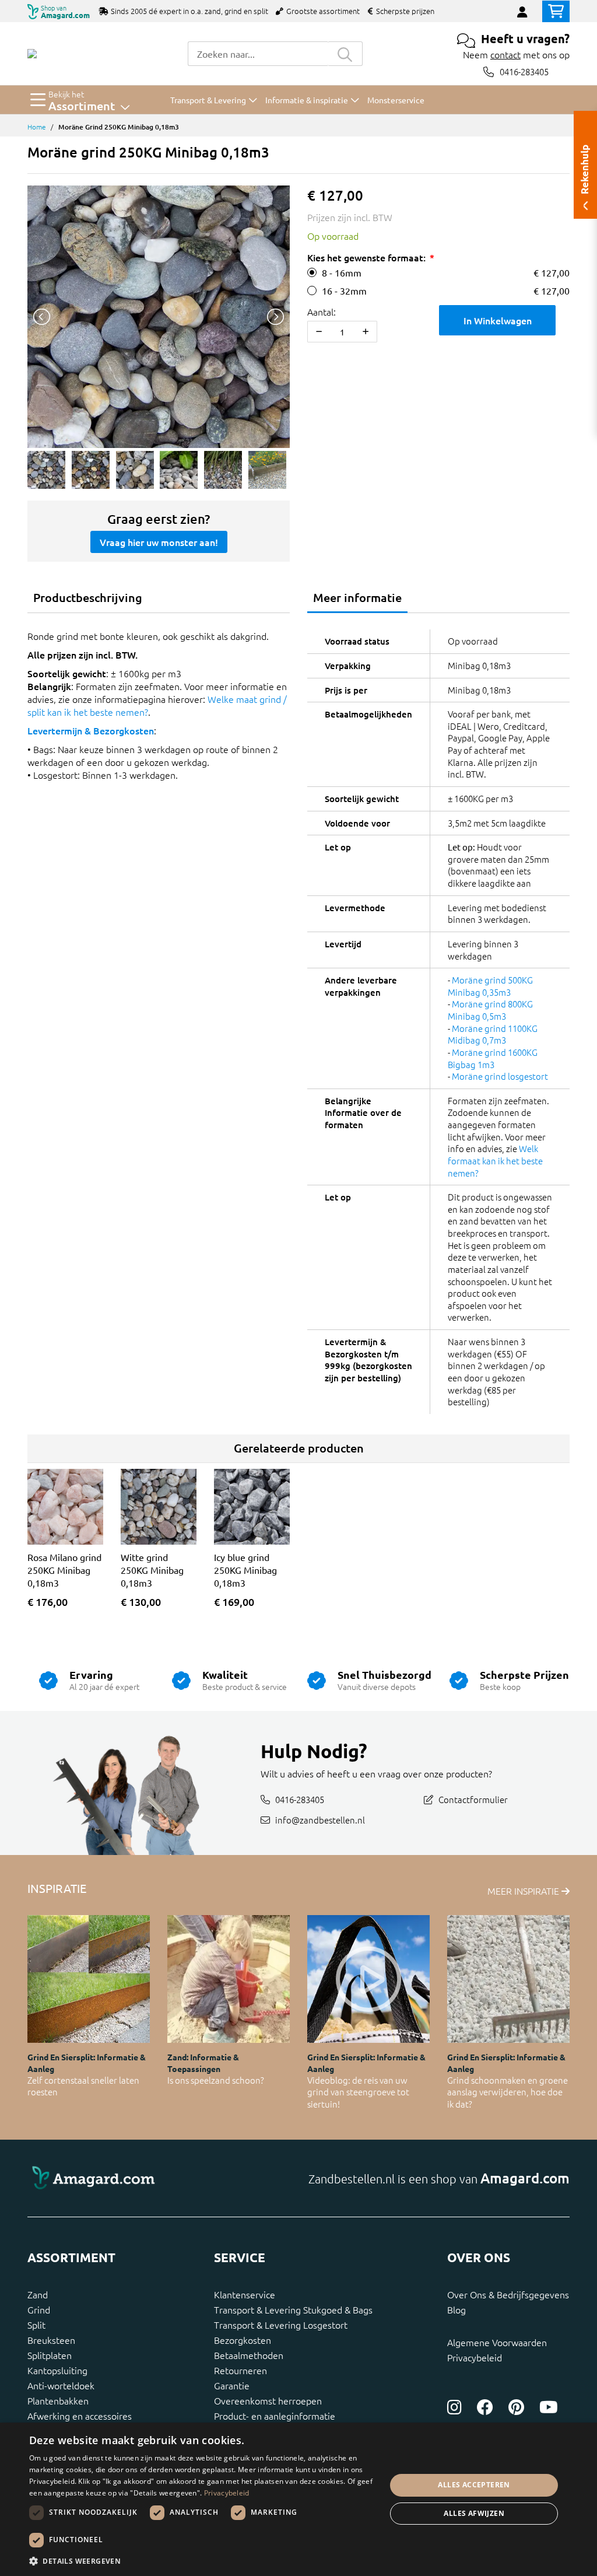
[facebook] (485, 2407)
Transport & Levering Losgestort (281, 2325)
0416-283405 (524, 71)
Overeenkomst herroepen (268, 2400)
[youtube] (549, 2407)
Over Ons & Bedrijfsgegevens (508, 2294)
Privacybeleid (475, 2357)
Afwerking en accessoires (80, 2416)
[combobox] (258, 54)
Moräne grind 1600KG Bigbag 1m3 (493, 1058)
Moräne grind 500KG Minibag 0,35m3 (490, 986)
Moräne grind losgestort (500, 1076)
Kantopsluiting (57, 2370)
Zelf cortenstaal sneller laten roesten (83, 2086)
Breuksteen (51, 2340)
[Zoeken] (345, 54)
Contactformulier (473, 1799)
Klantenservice (245, 2294)
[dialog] (298, 2499)
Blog (456, 2309)
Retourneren (240, 2370)
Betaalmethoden (249, 2355)
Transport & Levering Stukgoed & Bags (293, 2309)
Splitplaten (50, 2355)
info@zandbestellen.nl (320, 1819)
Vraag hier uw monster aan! (159, 542)
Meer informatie (357, 597)
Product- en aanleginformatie (275, 2416)
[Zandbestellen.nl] (32, 54)
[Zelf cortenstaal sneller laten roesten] (89, 1979)
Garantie (232, 2385)
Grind (39, 2309)
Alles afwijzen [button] (474, 2513)
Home (37, 127)
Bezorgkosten (243, 2340)
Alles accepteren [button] (474, 2485)
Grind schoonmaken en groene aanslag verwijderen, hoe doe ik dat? (508, 2092)
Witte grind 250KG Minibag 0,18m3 (152, 1570)
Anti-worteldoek (61, 2385)
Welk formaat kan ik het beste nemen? (495, 1160)
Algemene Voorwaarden (497, 2342)
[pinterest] (516, 2407)
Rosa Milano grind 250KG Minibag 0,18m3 (64, 1570)
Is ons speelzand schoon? (216, 2080)
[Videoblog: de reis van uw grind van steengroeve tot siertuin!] (368, 1979)
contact (505, 54)
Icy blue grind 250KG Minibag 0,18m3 (245, 1570)
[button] (202, 2561)
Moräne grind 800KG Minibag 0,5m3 (490, 1010)
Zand (38, 2294)
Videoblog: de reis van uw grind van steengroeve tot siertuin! (358, 2092)
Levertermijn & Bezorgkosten (91, 730)
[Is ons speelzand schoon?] (229, 1979)
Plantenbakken (58, 2400)
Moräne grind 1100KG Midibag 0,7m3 (493, 1034)
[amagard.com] (159, 2178)
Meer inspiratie (524, 1891)
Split (36, 2325)
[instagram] (454, 2407)
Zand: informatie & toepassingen (203, 2062)
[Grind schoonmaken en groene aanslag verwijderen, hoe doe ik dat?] (508, 1979)
